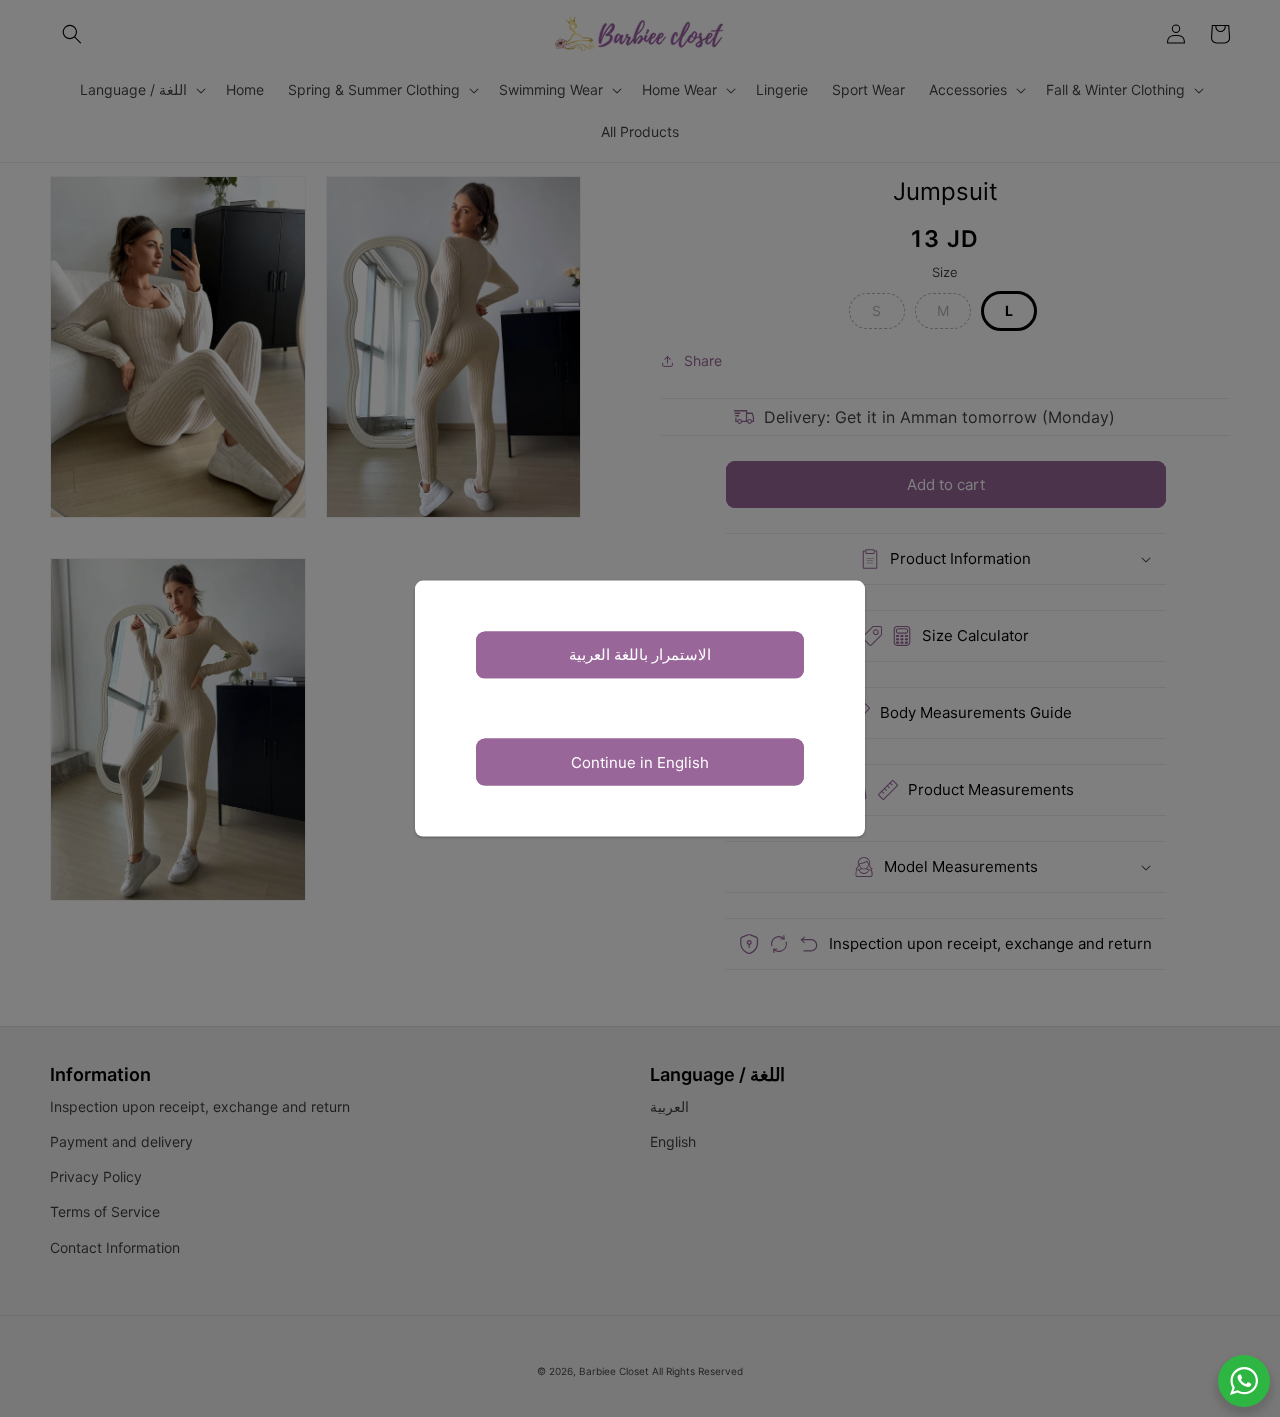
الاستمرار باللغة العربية (640, 654)
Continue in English (640, 761)
